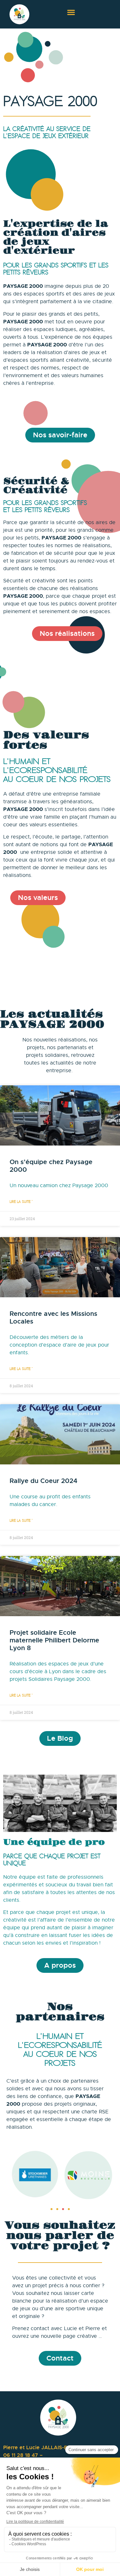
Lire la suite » (21, 1202)
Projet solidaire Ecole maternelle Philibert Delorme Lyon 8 (54, 1640)
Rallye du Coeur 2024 (44, 1481)
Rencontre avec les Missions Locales (53, 1318)
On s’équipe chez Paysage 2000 (51, 1166)
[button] (71, 12)
